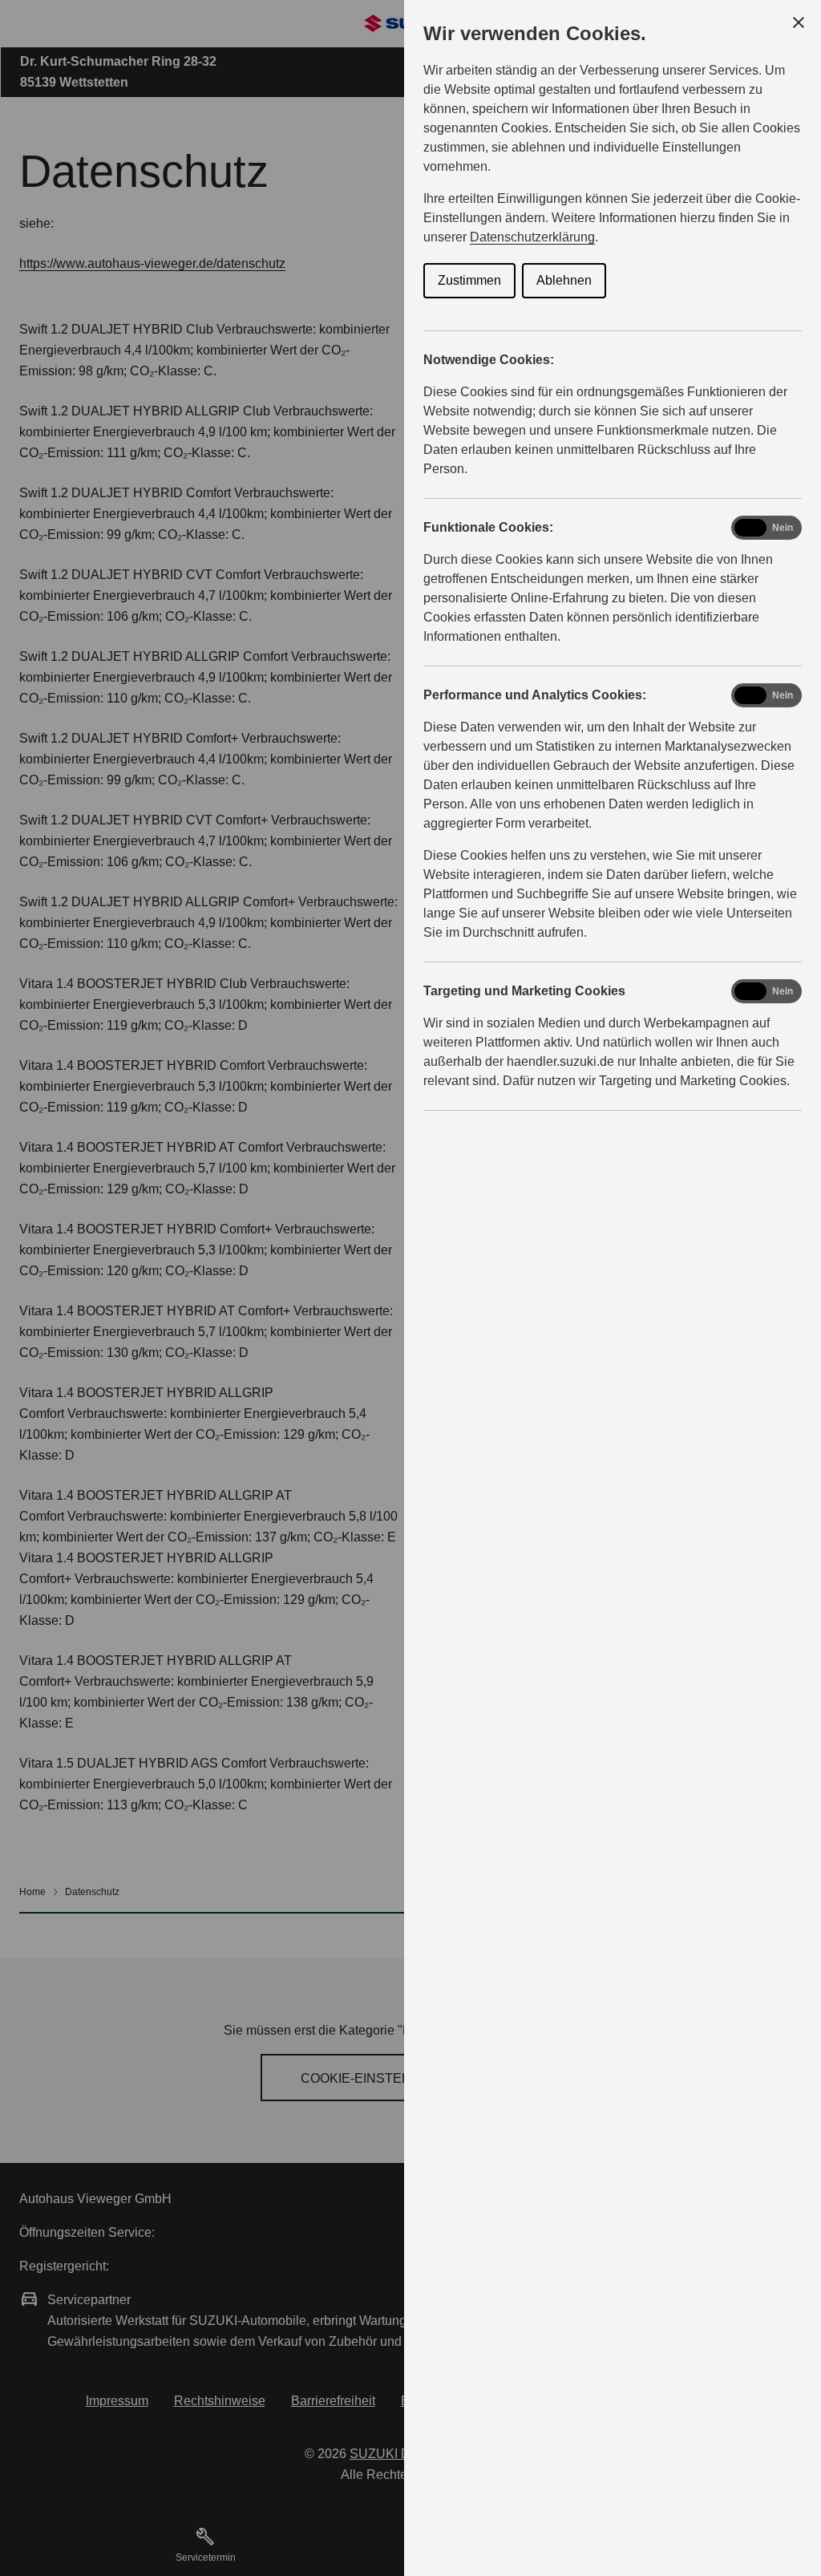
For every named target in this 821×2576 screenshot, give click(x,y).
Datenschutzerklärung (532, 237)
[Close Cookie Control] (799, 22)
